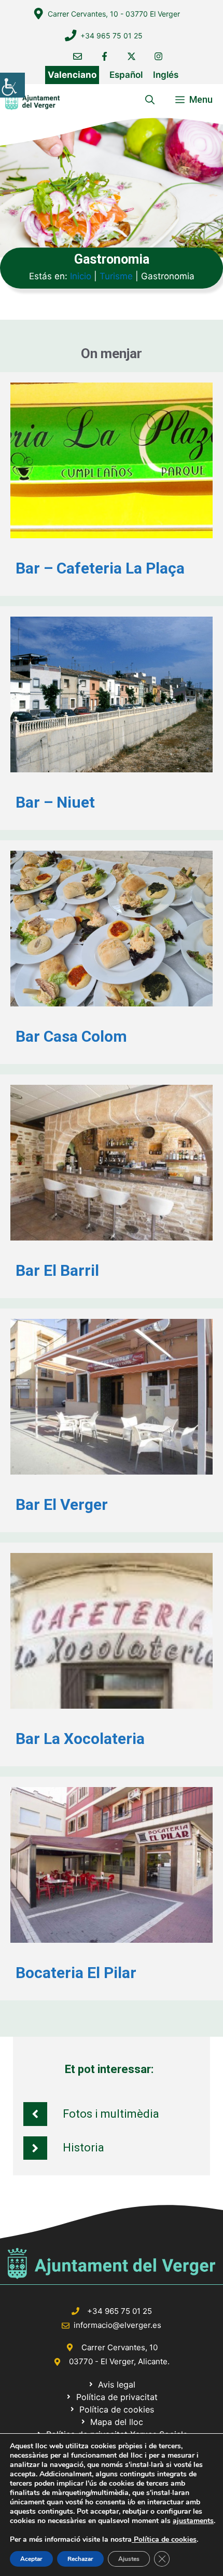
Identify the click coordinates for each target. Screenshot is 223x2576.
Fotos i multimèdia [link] (111, 2114)
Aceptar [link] (31, 2559)
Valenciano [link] (72, 75)
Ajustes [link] (129, 2559)
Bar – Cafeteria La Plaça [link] (100, 568)
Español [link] (126, 75)
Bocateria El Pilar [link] (76, 1973)
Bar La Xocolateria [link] (80, 1739)
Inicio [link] (81, 276)
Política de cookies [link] (164, 2539)
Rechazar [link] (80, 2559)
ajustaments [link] (193, 2521)
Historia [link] (83, 2148)
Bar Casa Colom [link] (71, 1036)
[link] (12, 85)
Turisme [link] (116, 276)
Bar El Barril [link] (57, 1270)
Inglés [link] (166, 75)
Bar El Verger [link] (62, 1504)
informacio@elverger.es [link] (117, 2325)
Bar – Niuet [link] (55, 802)
